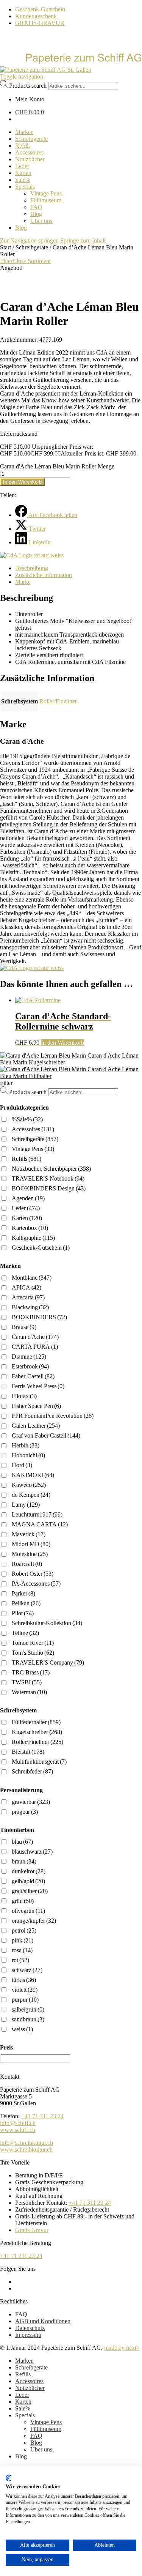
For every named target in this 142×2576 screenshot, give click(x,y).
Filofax (24, 1396)
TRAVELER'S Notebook (48, 1178)
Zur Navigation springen (29, 240)
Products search (28, 86)
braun (24, 1861)
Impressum (28, 2335)
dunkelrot (29, 1871)
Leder (26, 1208)
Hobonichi (28, 1455)
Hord (22, 1465)
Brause (24, 1327)
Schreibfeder (32, 1771)
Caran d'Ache (35, 1337)
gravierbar (31, 1802)
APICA (27, 1287)
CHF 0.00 (30, 112)
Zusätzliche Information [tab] (44, 575)
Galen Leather (36, 1426)
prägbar (25, 1812)
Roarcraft (27, 1564)
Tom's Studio (33, 1653)
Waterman (29, 1692)
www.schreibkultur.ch (26, 2150)
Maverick (29, 1534)
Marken (24, 2361)
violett (25, 1990)
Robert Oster (33, 1574)
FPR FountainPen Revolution (53, 1416)
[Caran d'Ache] (32, 555)
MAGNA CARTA (40, 1524)
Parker (23, 1593)
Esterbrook (30, 1366)
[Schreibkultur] (71, 63)
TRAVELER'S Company (48, 1662)
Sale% (23, 2408)
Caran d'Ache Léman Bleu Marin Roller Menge (57, 466)
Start (5, 247)
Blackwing (30, 1307)
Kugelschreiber (37, 1732)
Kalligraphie (33, 1238)
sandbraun (28, 2019)
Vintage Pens (33, 1149)
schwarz (27, 1970)
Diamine (29, 1357)
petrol (24, 1930)
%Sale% (27, 1119)
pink (23, 1940)
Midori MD (31, 1544)
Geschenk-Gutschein (40, 9)
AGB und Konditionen (43, 2321)
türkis (24, 1980)
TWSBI (27, 1682)
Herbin (26, 1445)
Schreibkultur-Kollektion (47, 1623)
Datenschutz (30, 2328)
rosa (22, 1950)
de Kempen (31, 1495)
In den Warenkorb (22, 482)
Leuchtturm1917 (37, 1514)
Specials (25, 2415)
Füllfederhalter (36, 1722)
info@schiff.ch (18, 2123)
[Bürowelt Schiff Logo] (46, 70)
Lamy (26, 1505)
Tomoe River (33, 1643)
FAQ (21, 2314)
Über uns (41, 2449)
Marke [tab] (23, 582)
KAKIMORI (33, 1475)
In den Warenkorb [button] (62, 1043)
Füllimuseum (46, 2429)
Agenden (28, 1198)
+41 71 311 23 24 (42, 2116)
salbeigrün (28, 2009)
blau (22, 1842)
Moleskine (30, 1554)
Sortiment (39, 261)
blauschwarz (32, 1852)
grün (23, 1901)
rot (20, 1960)
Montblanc (32, 1278)
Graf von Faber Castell (46, 1435)
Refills (27, 1159)
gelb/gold (28, 1881)
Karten (27, 1218)
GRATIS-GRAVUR (40, 23)
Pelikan (26, 1603)
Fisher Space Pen (36, 1406)
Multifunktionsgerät (39, 1762)
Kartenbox (30, 1228)
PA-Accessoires (36, 1584)
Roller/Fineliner (58, 701)
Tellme (25, 1633)
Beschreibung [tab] (32, 568)
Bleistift (28, 1752)
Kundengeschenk (36, 16)
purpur (25, 2000)
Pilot (23, 1613)
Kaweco (29, 1485)
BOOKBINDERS (39, 1317)
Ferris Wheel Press (38, 1386)
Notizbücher (30, 2388)
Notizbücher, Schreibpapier (51, 1169)
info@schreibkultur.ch (27, 2143)
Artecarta (28, 1297)
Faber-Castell (33, 1376)
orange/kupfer (34, 1921)
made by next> (122, 2348)
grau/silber (30, 1891)
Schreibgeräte (32, 247)
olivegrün (28, 1911)
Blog (36, 2443)
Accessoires (33, 1129)
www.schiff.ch (18, 2130)
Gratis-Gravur (32, 2230)
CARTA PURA (35, 1347)
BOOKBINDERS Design (49, 1188)
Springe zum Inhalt (83, 240)
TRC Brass (31, 1672)
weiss (22, 2029)
